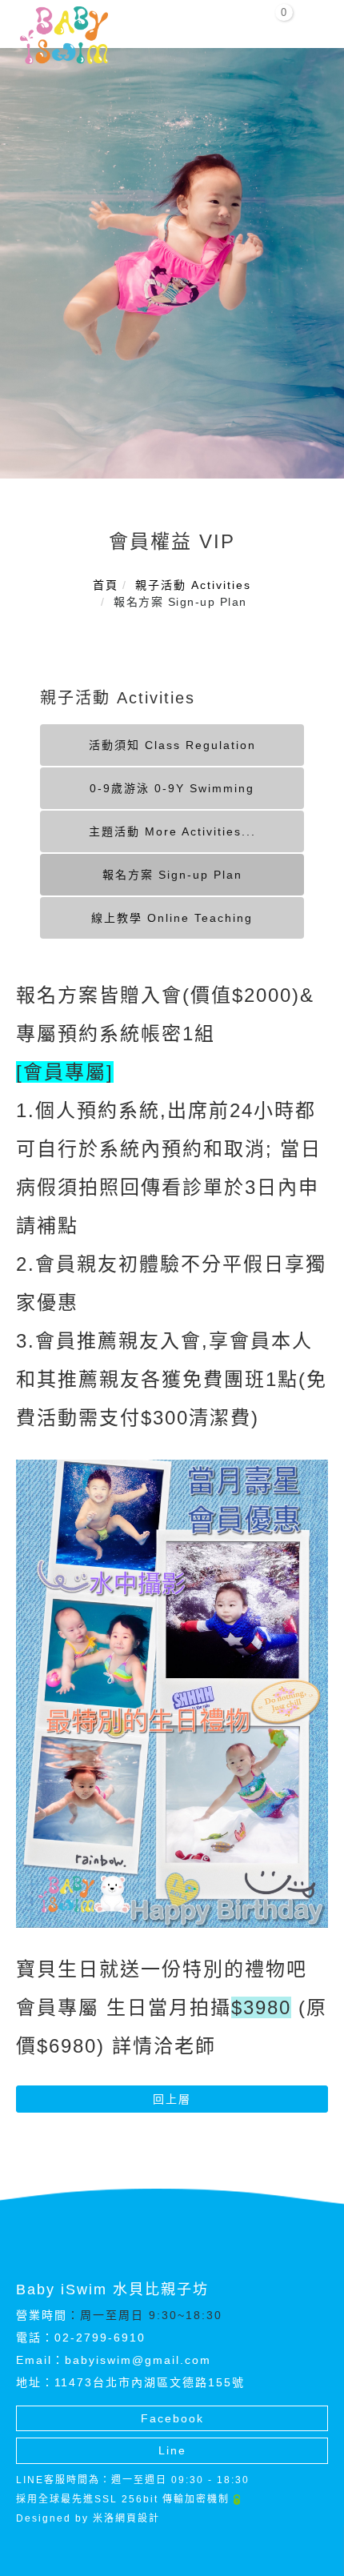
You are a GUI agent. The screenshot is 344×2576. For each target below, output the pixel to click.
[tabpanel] (172, 263)
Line (172, 2450)
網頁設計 (138, 2518)
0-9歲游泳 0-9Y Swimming (172, 788)
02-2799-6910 (100, 2338)
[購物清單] (275, 19)
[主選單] (314, 22)
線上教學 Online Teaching (172, 918)
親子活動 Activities (193, 585)
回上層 (172, 2099)
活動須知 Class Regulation (172, 745)
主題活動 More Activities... (172, 831)
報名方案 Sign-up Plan (172, 875)
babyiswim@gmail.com (138, 2360)
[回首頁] (64, 35)
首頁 (106, 585)
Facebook (172, 2418)
